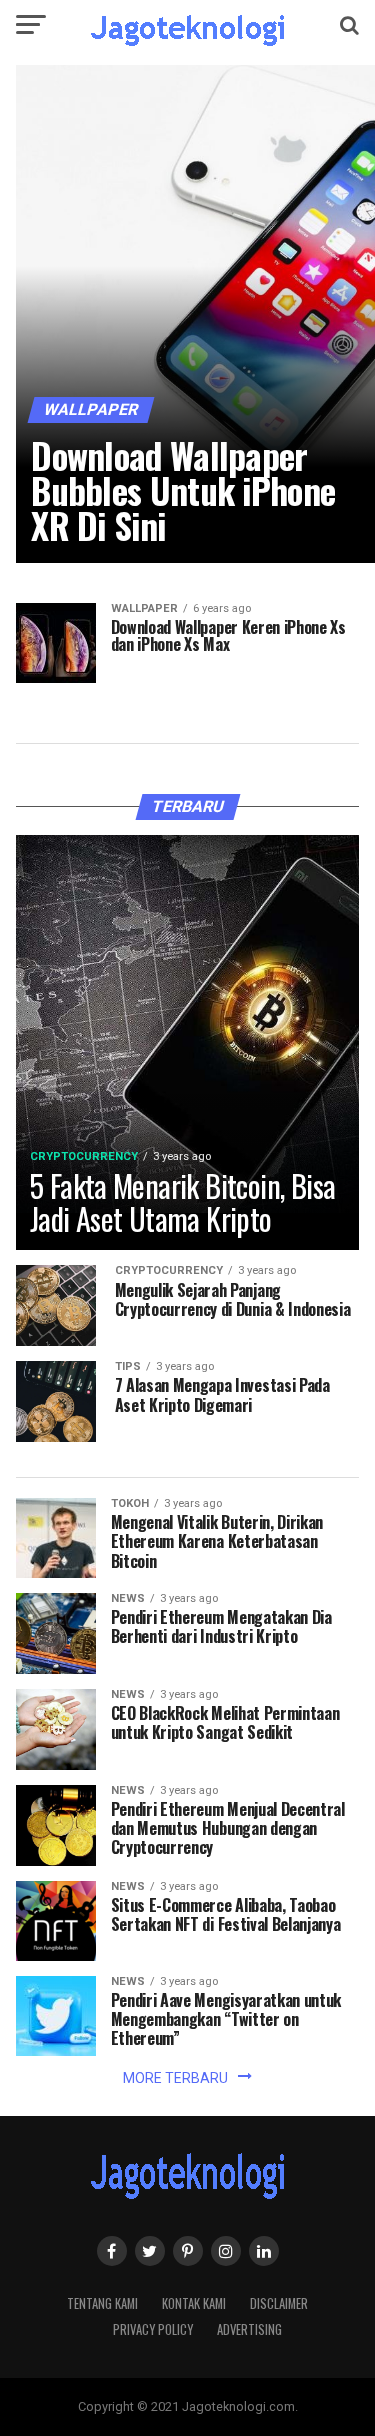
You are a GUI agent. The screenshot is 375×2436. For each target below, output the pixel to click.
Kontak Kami (194, 2303)
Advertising (249, 2329)
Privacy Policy (153, 2329)
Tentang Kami (102, 2303)
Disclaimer (279, 2303)
